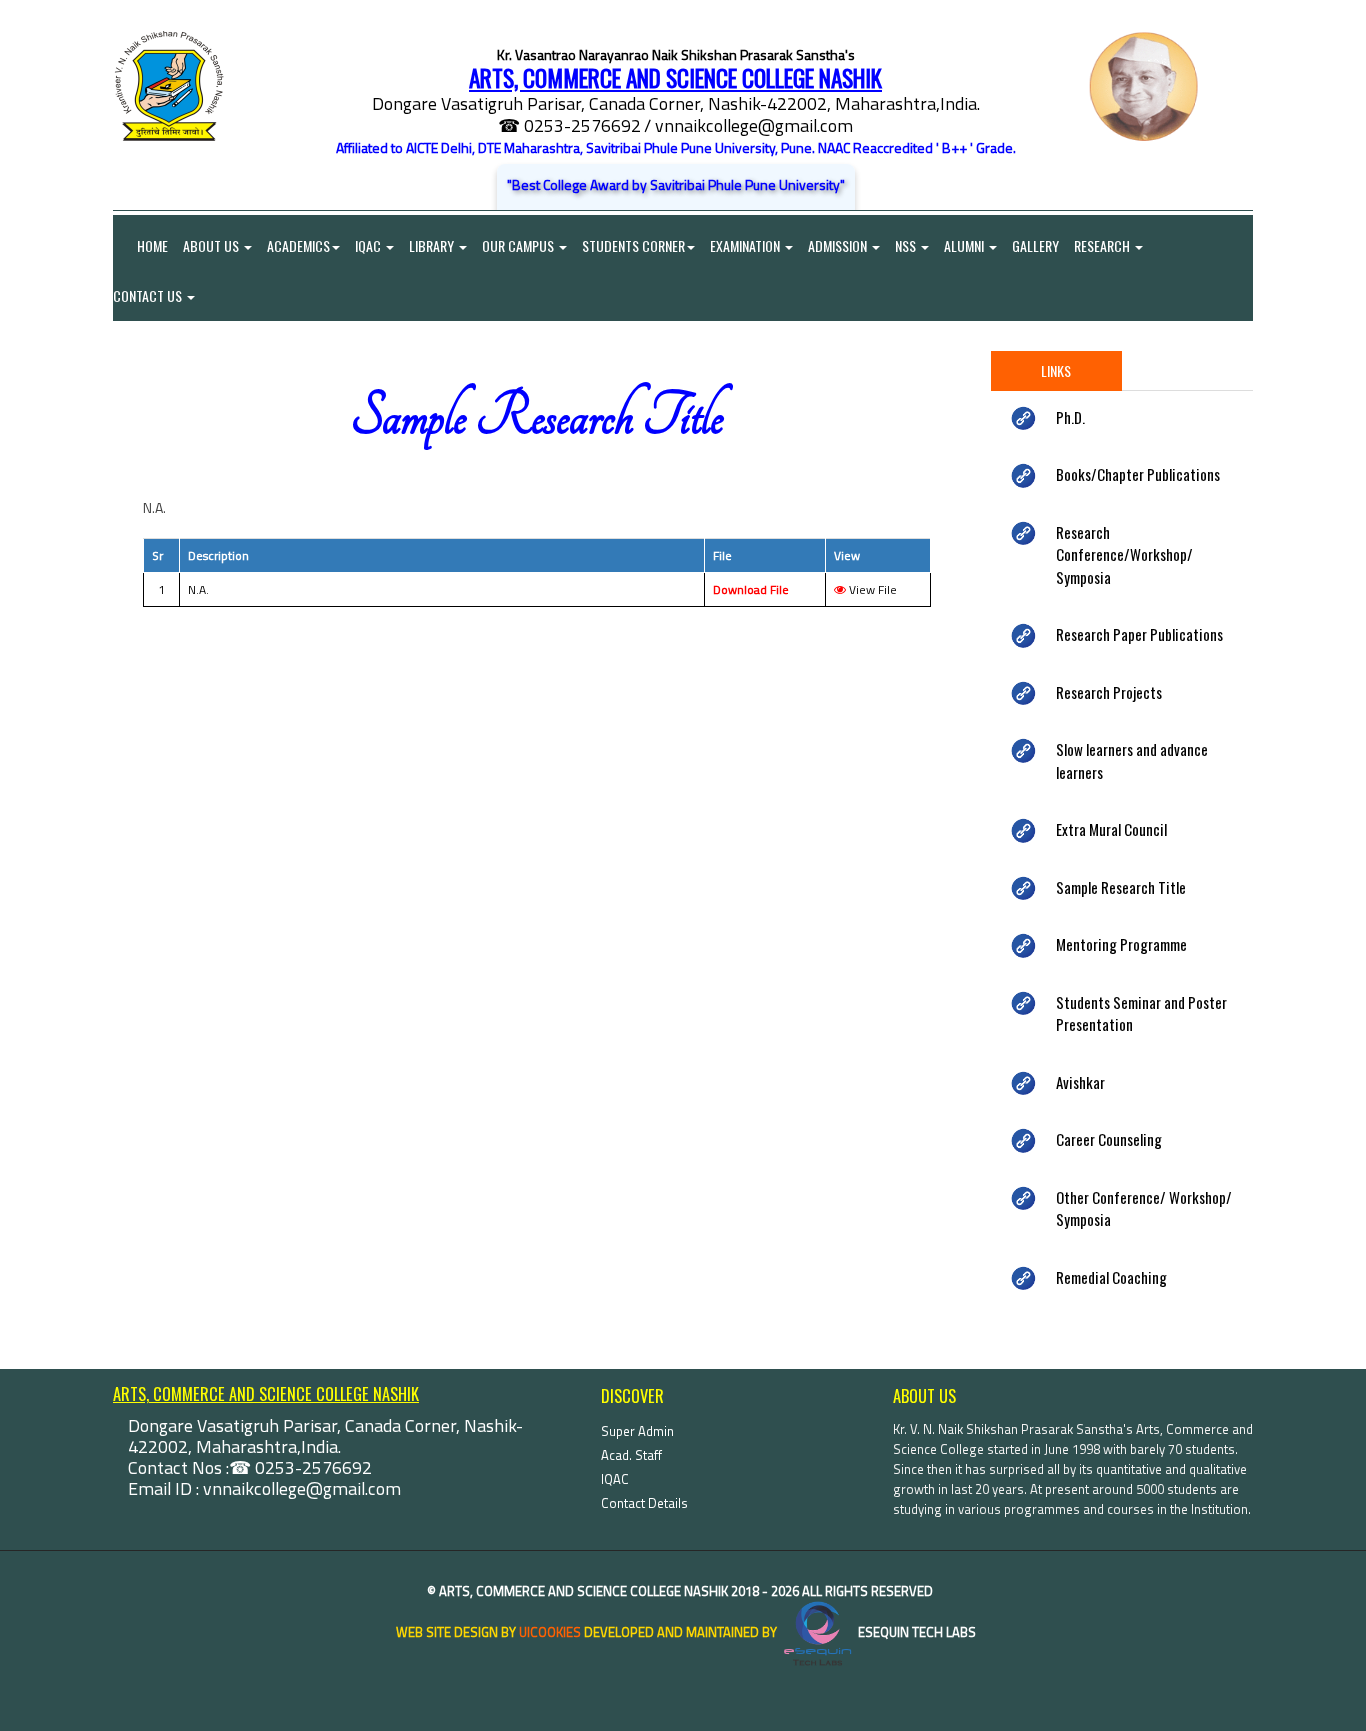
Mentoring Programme (1121, 944)
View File (871, 589)
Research (1103, 245)
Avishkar (1080, 1082)
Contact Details (644, 1503)
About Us (212, 245)
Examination (746, 245)
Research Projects (1109, 692)
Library (433, 245)
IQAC (369, 245)
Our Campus (519, 245)
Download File (751, 589)
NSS (907, 245)
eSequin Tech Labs (915, 1632)
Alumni (965, 245)
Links (1056, 370)
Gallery (1035, 245)
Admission (839, 245)
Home (140, 245)
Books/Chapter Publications (1138, 474)
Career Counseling (1109, 1139)
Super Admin (637, 1431)
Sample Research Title (1121, 887)
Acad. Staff (631, 1455)
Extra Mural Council (1111, 829)
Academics (298, 245)
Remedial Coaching (1111, 1277)
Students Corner (633, 245)
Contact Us (149, 295)
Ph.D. (1070, 417)
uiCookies (550, 1632)
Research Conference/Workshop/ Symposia (1124, 554)
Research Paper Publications (1139, 634)
